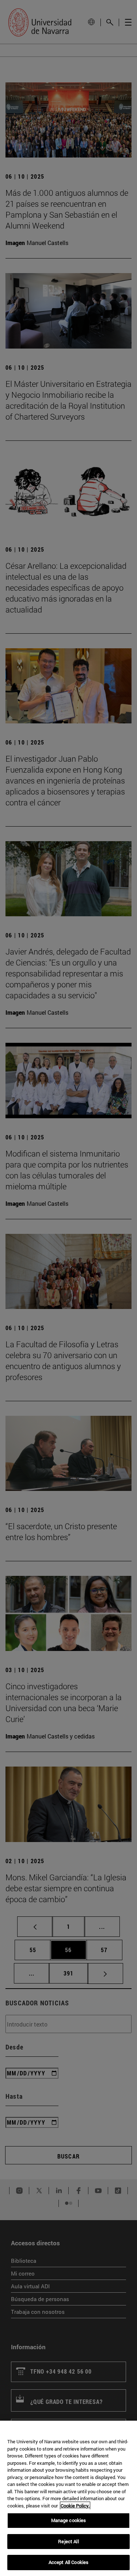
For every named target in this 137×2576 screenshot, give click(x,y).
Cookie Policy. (75, 2506)
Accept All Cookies (68, 2562)
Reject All (68, 2541)
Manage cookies (69, 2520)
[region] (68, 2498)
